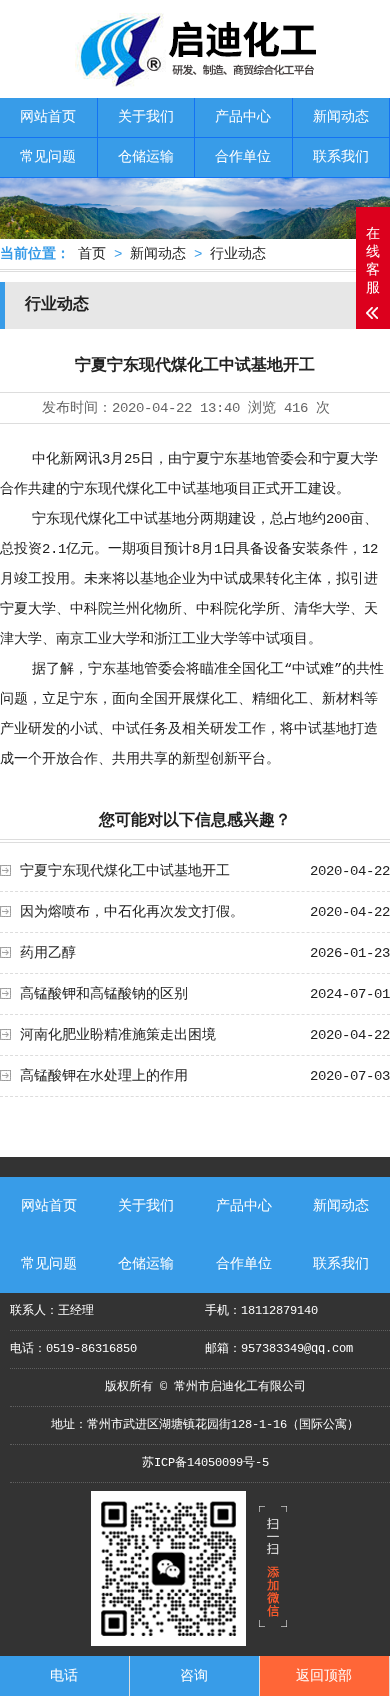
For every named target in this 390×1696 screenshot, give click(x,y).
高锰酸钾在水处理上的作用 (104, 1076)
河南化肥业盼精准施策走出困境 (118, 1035)
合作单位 (243, 157)
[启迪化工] (195, 80)
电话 (64, 1676)
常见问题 (48, 157)
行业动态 (238, 254)
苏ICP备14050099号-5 (205, 1463)
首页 (92, 254)
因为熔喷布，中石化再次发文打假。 (132, 912)
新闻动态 (341, 117)
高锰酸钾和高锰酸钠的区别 (104, 994)
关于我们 (146, 117)
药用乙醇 (48, 953)
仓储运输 (146, 157)
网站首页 (48, 117)
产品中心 (243, 117)
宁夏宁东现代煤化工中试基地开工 (125, 871)
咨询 (194, 1676)
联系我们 (341, 157)
